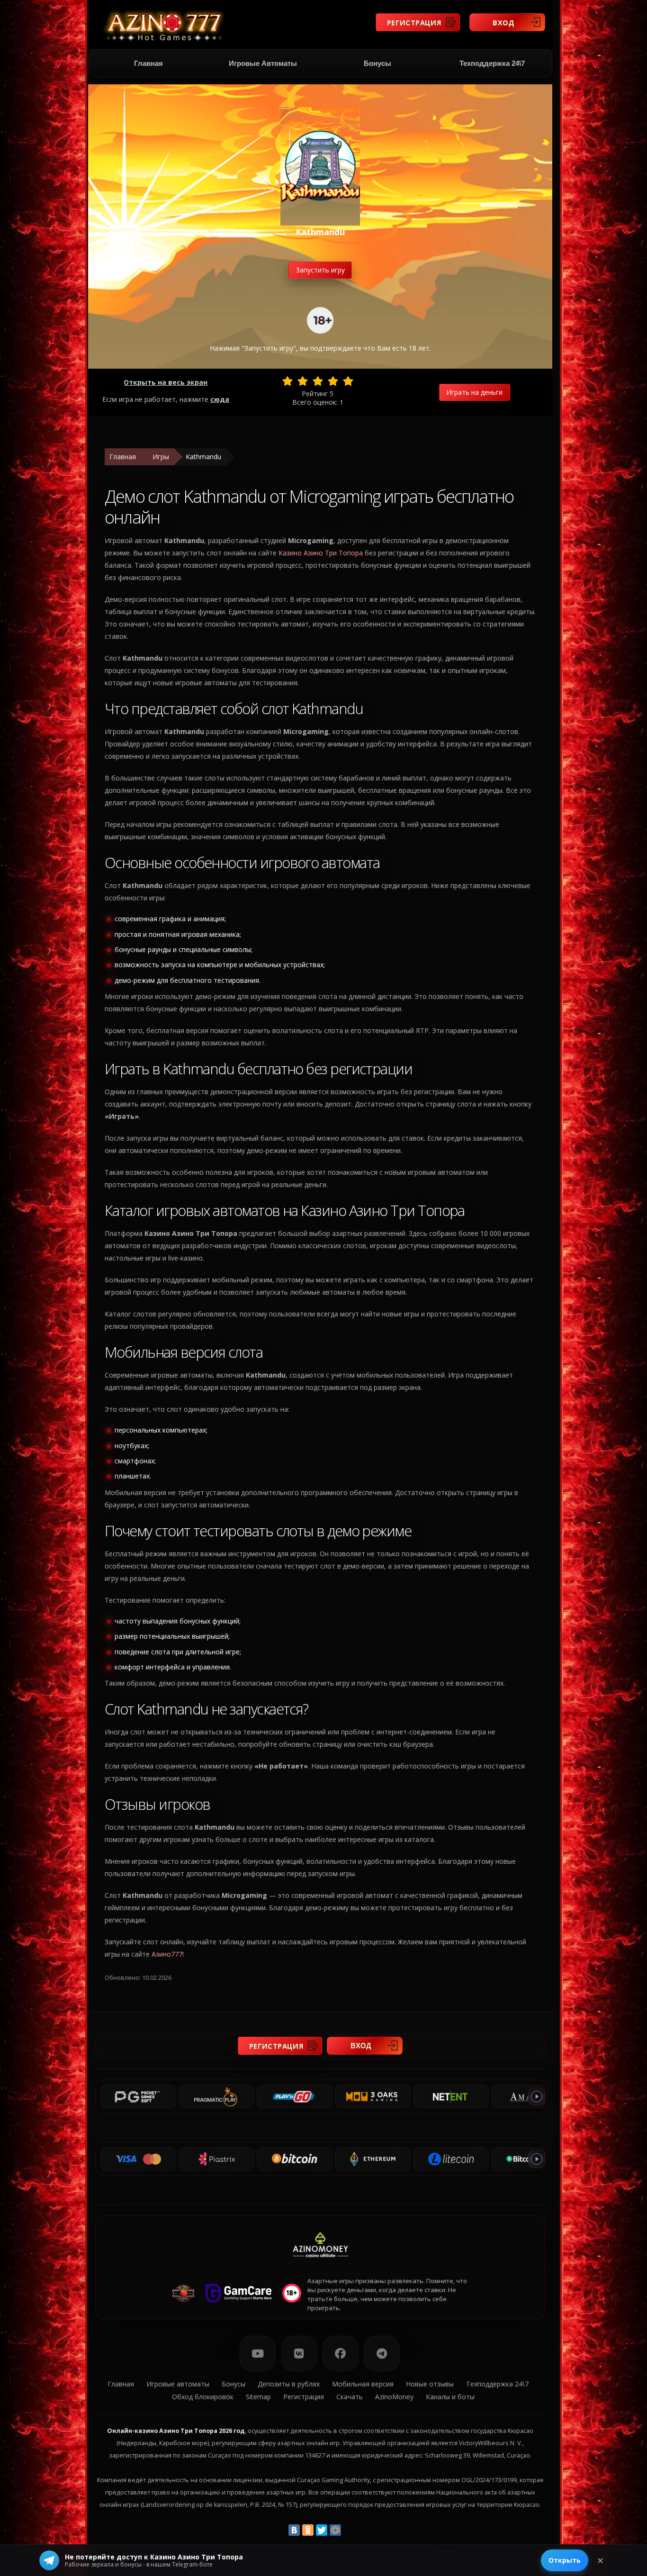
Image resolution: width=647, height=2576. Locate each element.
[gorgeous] (348, 381)
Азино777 (167, 1954)
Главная (148, 63)
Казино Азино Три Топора (321, 553)
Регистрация (414, 22)
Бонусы (377, 63)
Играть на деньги (474, 392)
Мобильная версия (363, 2384)
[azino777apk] (382, 2354)
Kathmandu (203, 457)
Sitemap (258, 2397)
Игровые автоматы (263, 63)
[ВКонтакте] (294, 2530)
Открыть (565, 2560)
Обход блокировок (203, 2397)
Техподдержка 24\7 (492, 63)
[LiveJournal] (349, 2530)
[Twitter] (322, 2530)
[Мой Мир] (335, 2530)
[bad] (288, 381)
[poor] (303, 381)
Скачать (350, 2397)
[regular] (318, 381)
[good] (333, 381)
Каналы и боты (450, 2397)
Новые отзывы (430, 2384)
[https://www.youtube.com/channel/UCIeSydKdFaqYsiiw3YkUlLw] (258, 2354)
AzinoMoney (394, 2397)
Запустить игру (320, 270)
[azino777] (299, 2354)
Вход (504, 22)
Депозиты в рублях (289, 2384)
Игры (161, 457)
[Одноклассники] (308, 2530)
